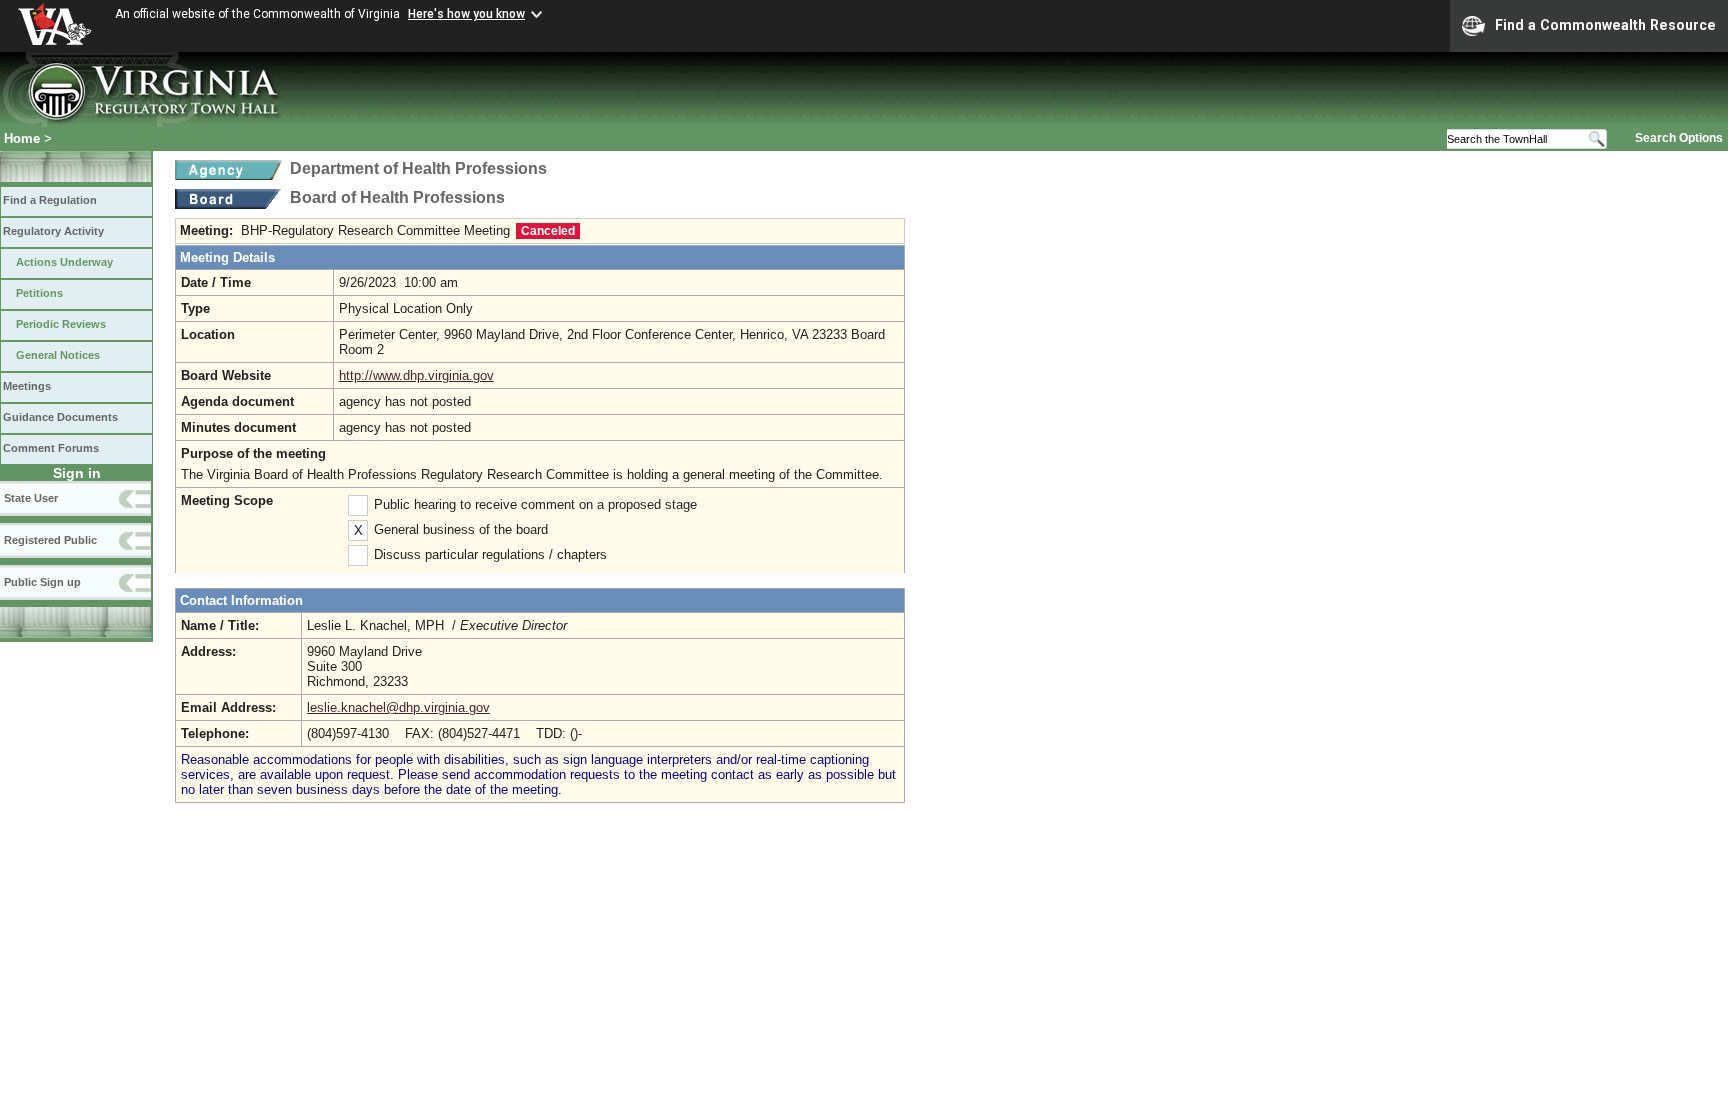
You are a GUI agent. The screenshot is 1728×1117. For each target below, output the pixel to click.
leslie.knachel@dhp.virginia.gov (398, 707)
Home (22, 138)
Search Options (1679, 138)
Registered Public (50, 540)
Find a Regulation (50, 200)
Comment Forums (51, 448)
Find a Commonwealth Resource (1605, 25)
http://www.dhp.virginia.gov (416, 375)
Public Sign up (42, 582)
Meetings (27, 386)
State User (31, 498)
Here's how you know (466, 14)
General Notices (58, 355)
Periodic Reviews (61, 324)
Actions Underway (64, 262)
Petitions (39, 293)
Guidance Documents (60, 417)
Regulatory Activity (53, 231)
